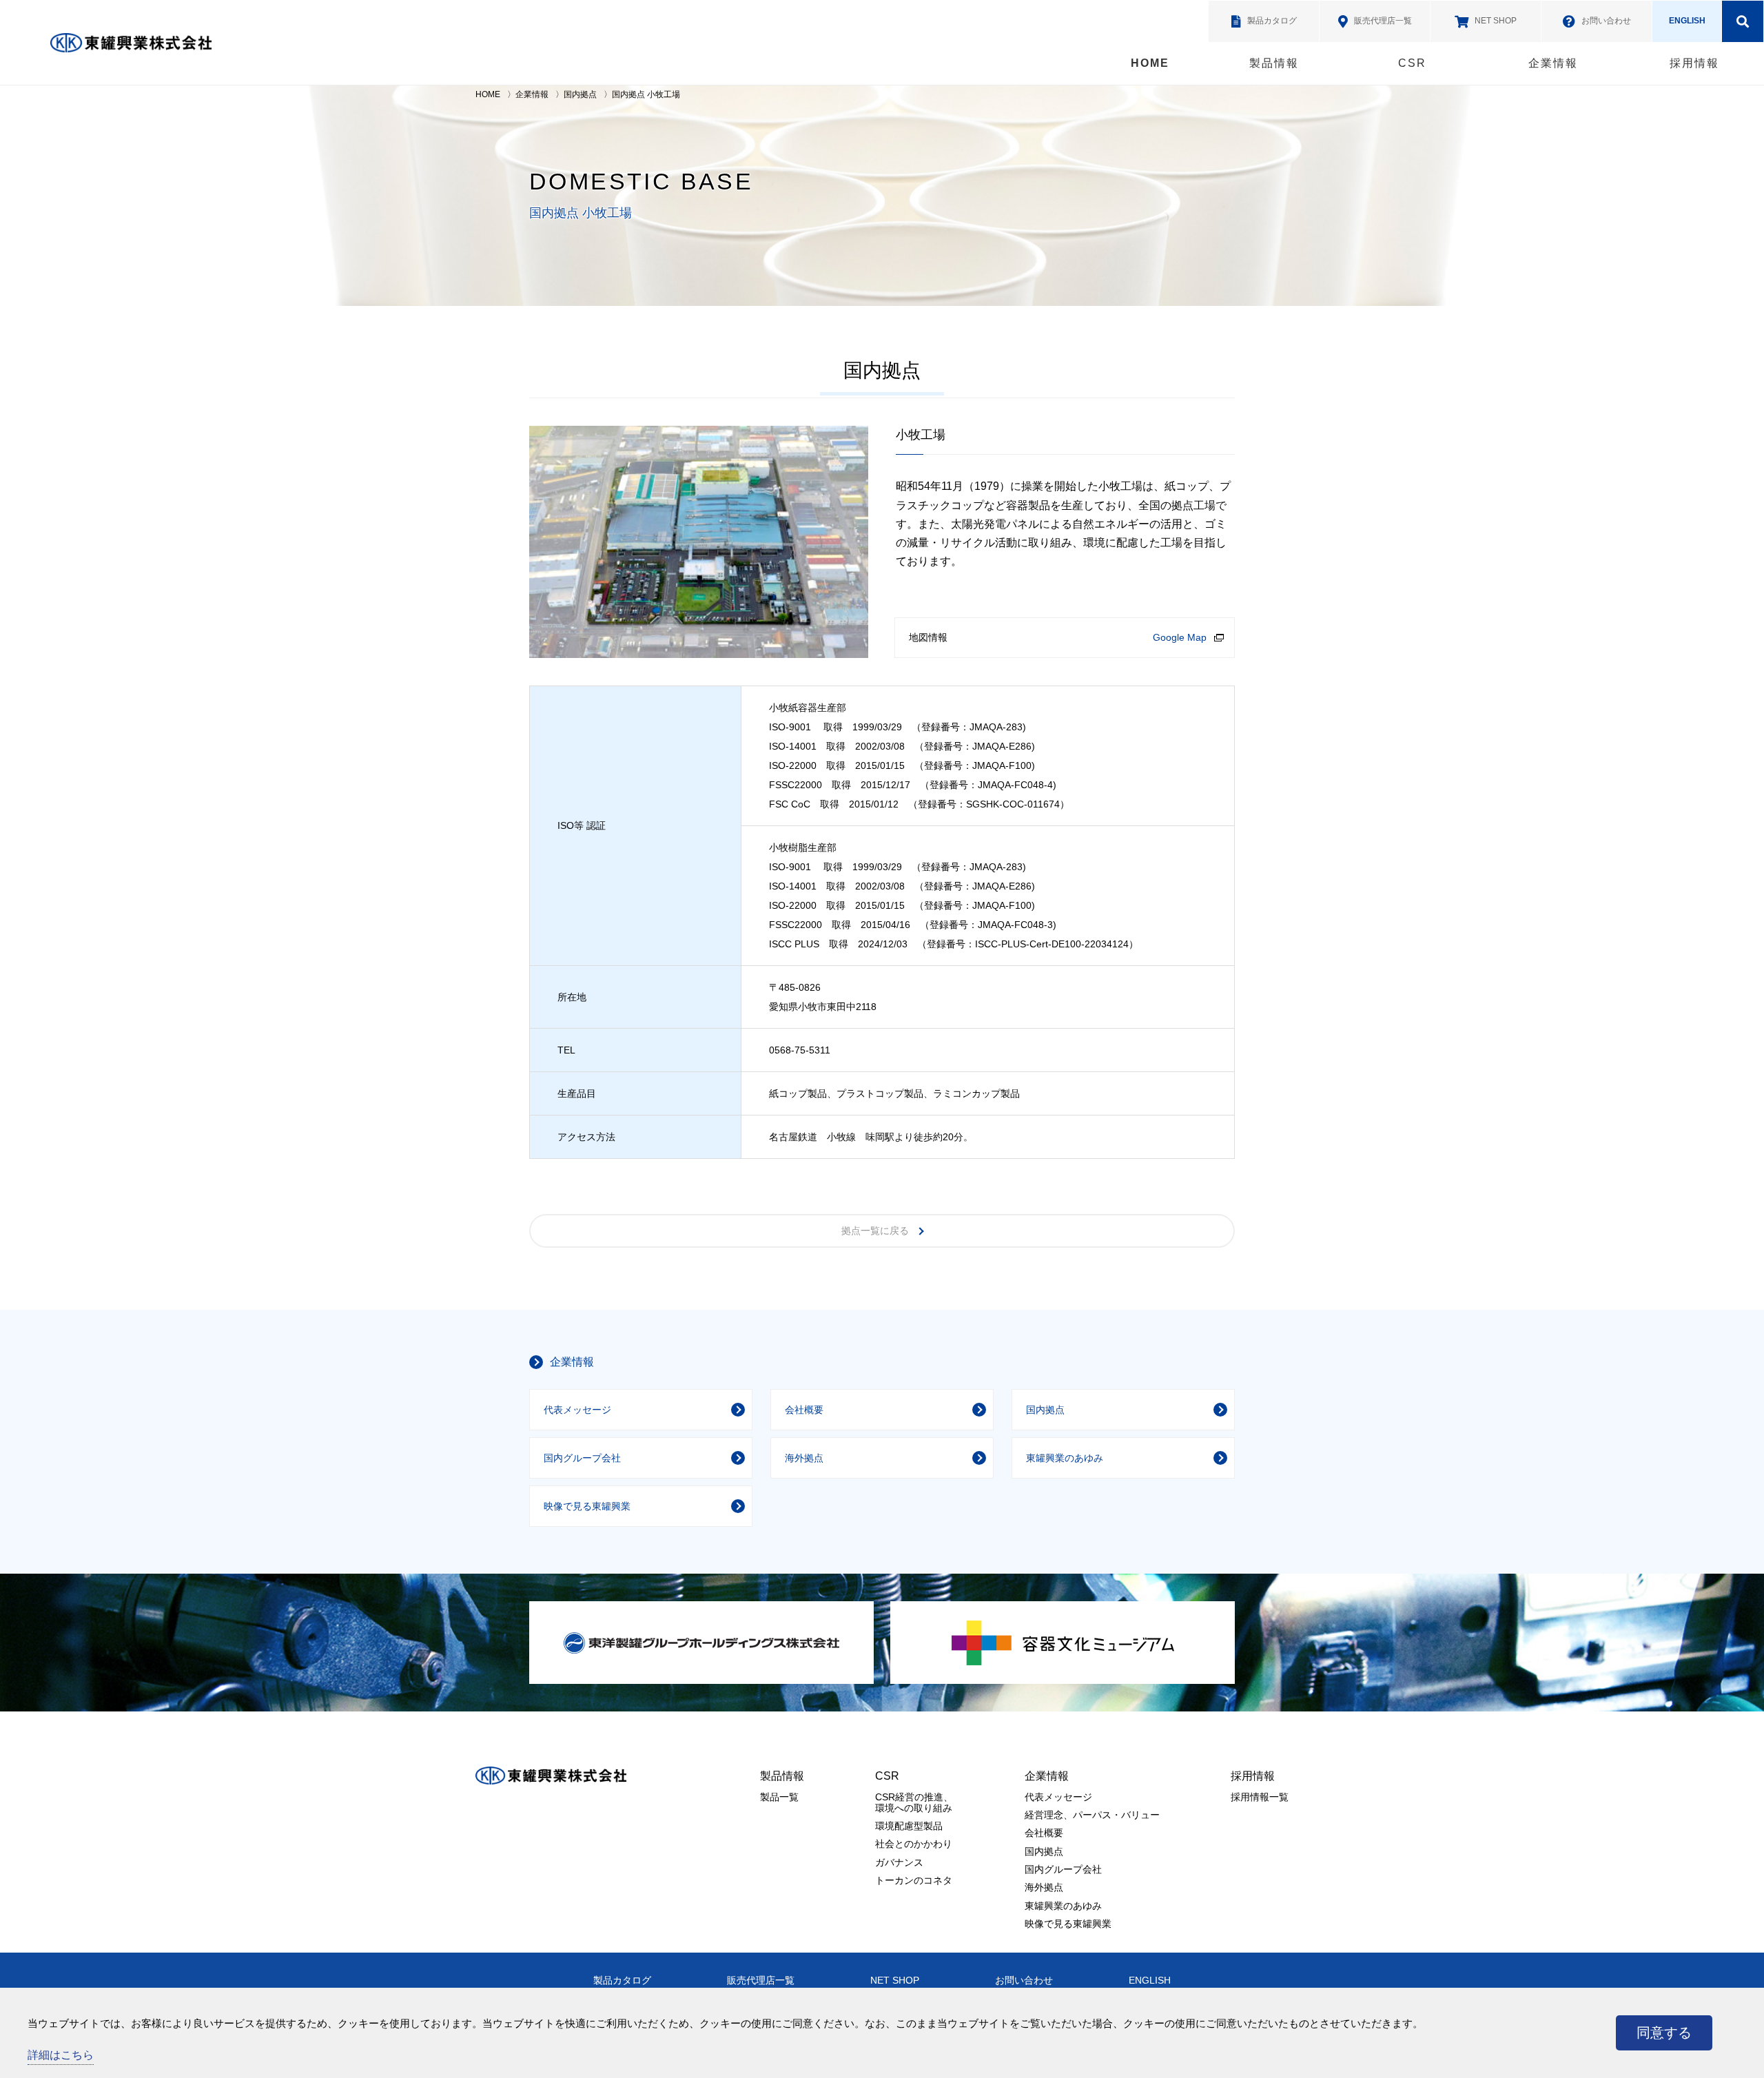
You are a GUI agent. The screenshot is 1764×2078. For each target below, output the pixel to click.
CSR (1412, 63)
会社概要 (804, 1410)
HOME (1150, 63)
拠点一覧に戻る (875, 1231)
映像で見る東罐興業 (587, 1506)
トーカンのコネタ (914, 1880)
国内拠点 (580, 94)
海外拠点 (804, 1458)
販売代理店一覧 (761, 1980)
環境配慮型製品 (909, 1826)
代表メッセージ (577, 1410)
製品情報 (1274, 63)
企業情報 (1553, 63)
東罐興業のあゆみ (1065, 1458)
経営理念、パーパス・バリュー (1092, 1815)
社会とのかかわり (914, 1844)
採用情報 (1694, 63)
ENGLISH (1687, 21)
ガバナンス (899, 1862)
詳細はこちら (61, 2055)
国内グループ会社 (582, 1458)
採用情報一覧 (1260, 1797)
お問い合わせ (1024, 1980)
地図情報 (928, 637)
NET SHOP (895, 1980)
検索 (1743, 21)
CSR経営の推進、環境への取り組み (914, 1802)
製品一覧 (779, 1797)
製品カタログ (622, 1980)
